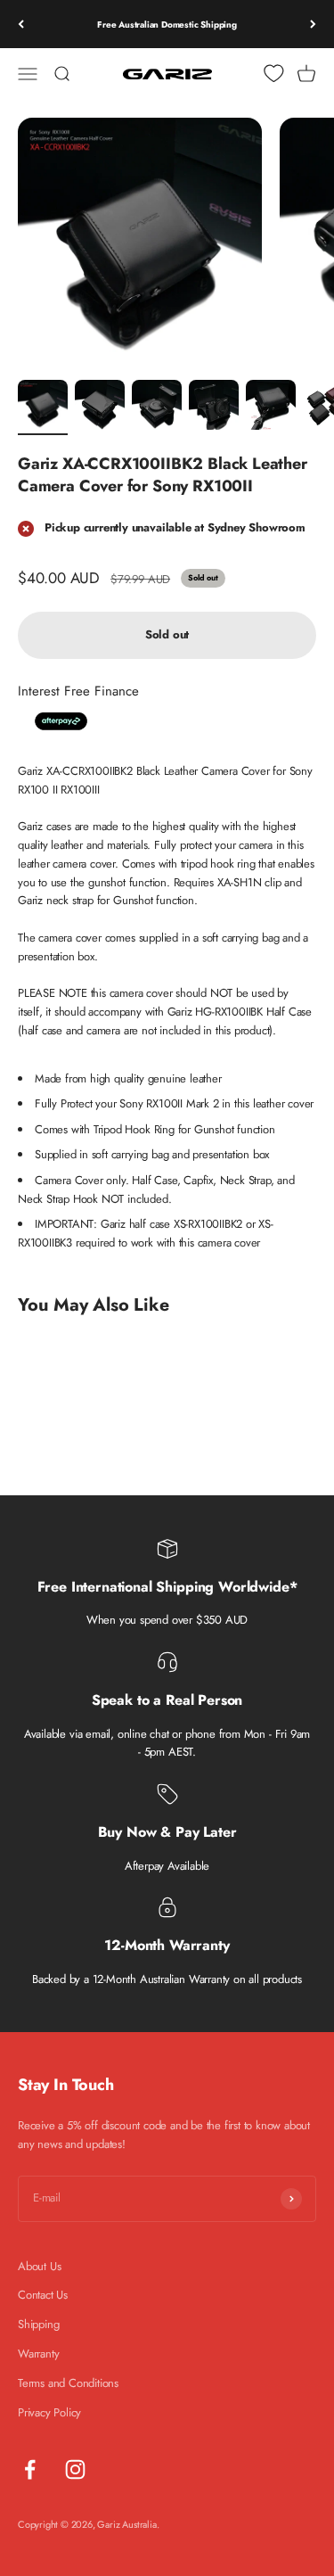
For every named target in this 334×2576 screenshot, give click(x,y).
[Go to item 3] (157, 407)
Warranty (38, 2354)
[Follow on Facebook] (30, 2469)
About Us (39, 2266)
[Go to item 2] (100, 407)
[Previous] (21, 24)
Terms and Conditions (68, 2383)
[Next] (313, 24)
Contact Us (43, 2295)
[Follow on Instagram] (75, 2469)
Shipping (38, 2324)
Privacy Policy (49, 2412)
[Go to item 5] (271, 407)
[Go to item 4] (214, 407)
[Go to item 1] (43, 407)
